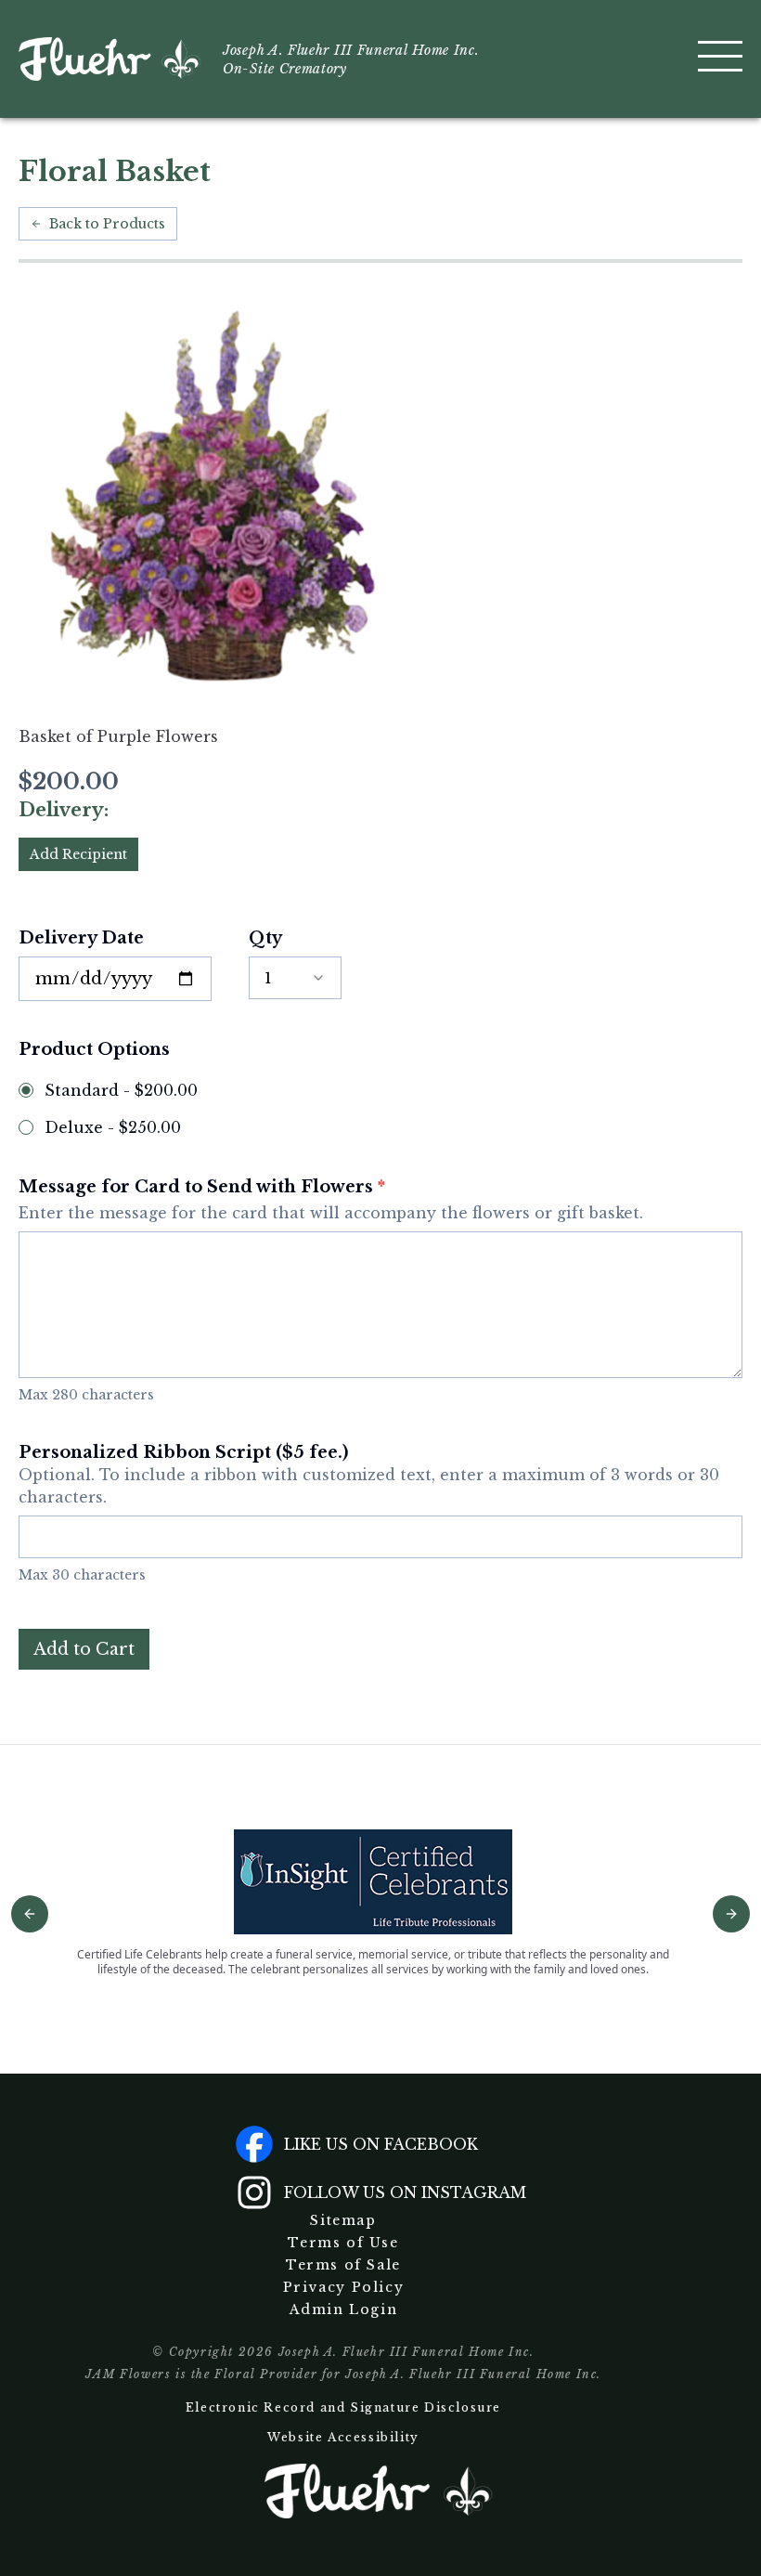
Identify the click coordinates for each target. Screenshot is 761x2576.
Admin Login (344, 2309)
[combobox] (295, 978)
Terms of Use (343, 2243)
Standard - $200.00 (121, 1090)
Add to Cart (84, 1649)
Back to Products (107, 224)
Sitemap (343, 2220)
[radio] (26, 1090)
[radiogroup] (380, 1109)
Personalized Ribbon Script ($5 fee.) (369, 1474)
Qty (265, 938)
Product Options (94, 1049)
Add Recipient (78, 854)
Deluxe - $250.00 (113, 1127)
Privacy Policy (343, 2287)
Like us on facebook (381, 2144)
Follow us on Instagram (405, 2192)
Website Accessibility (343, 2437)
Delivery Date (81, 938)
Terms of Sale (343, 2265)
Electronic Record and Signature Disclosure (343, 2407)
